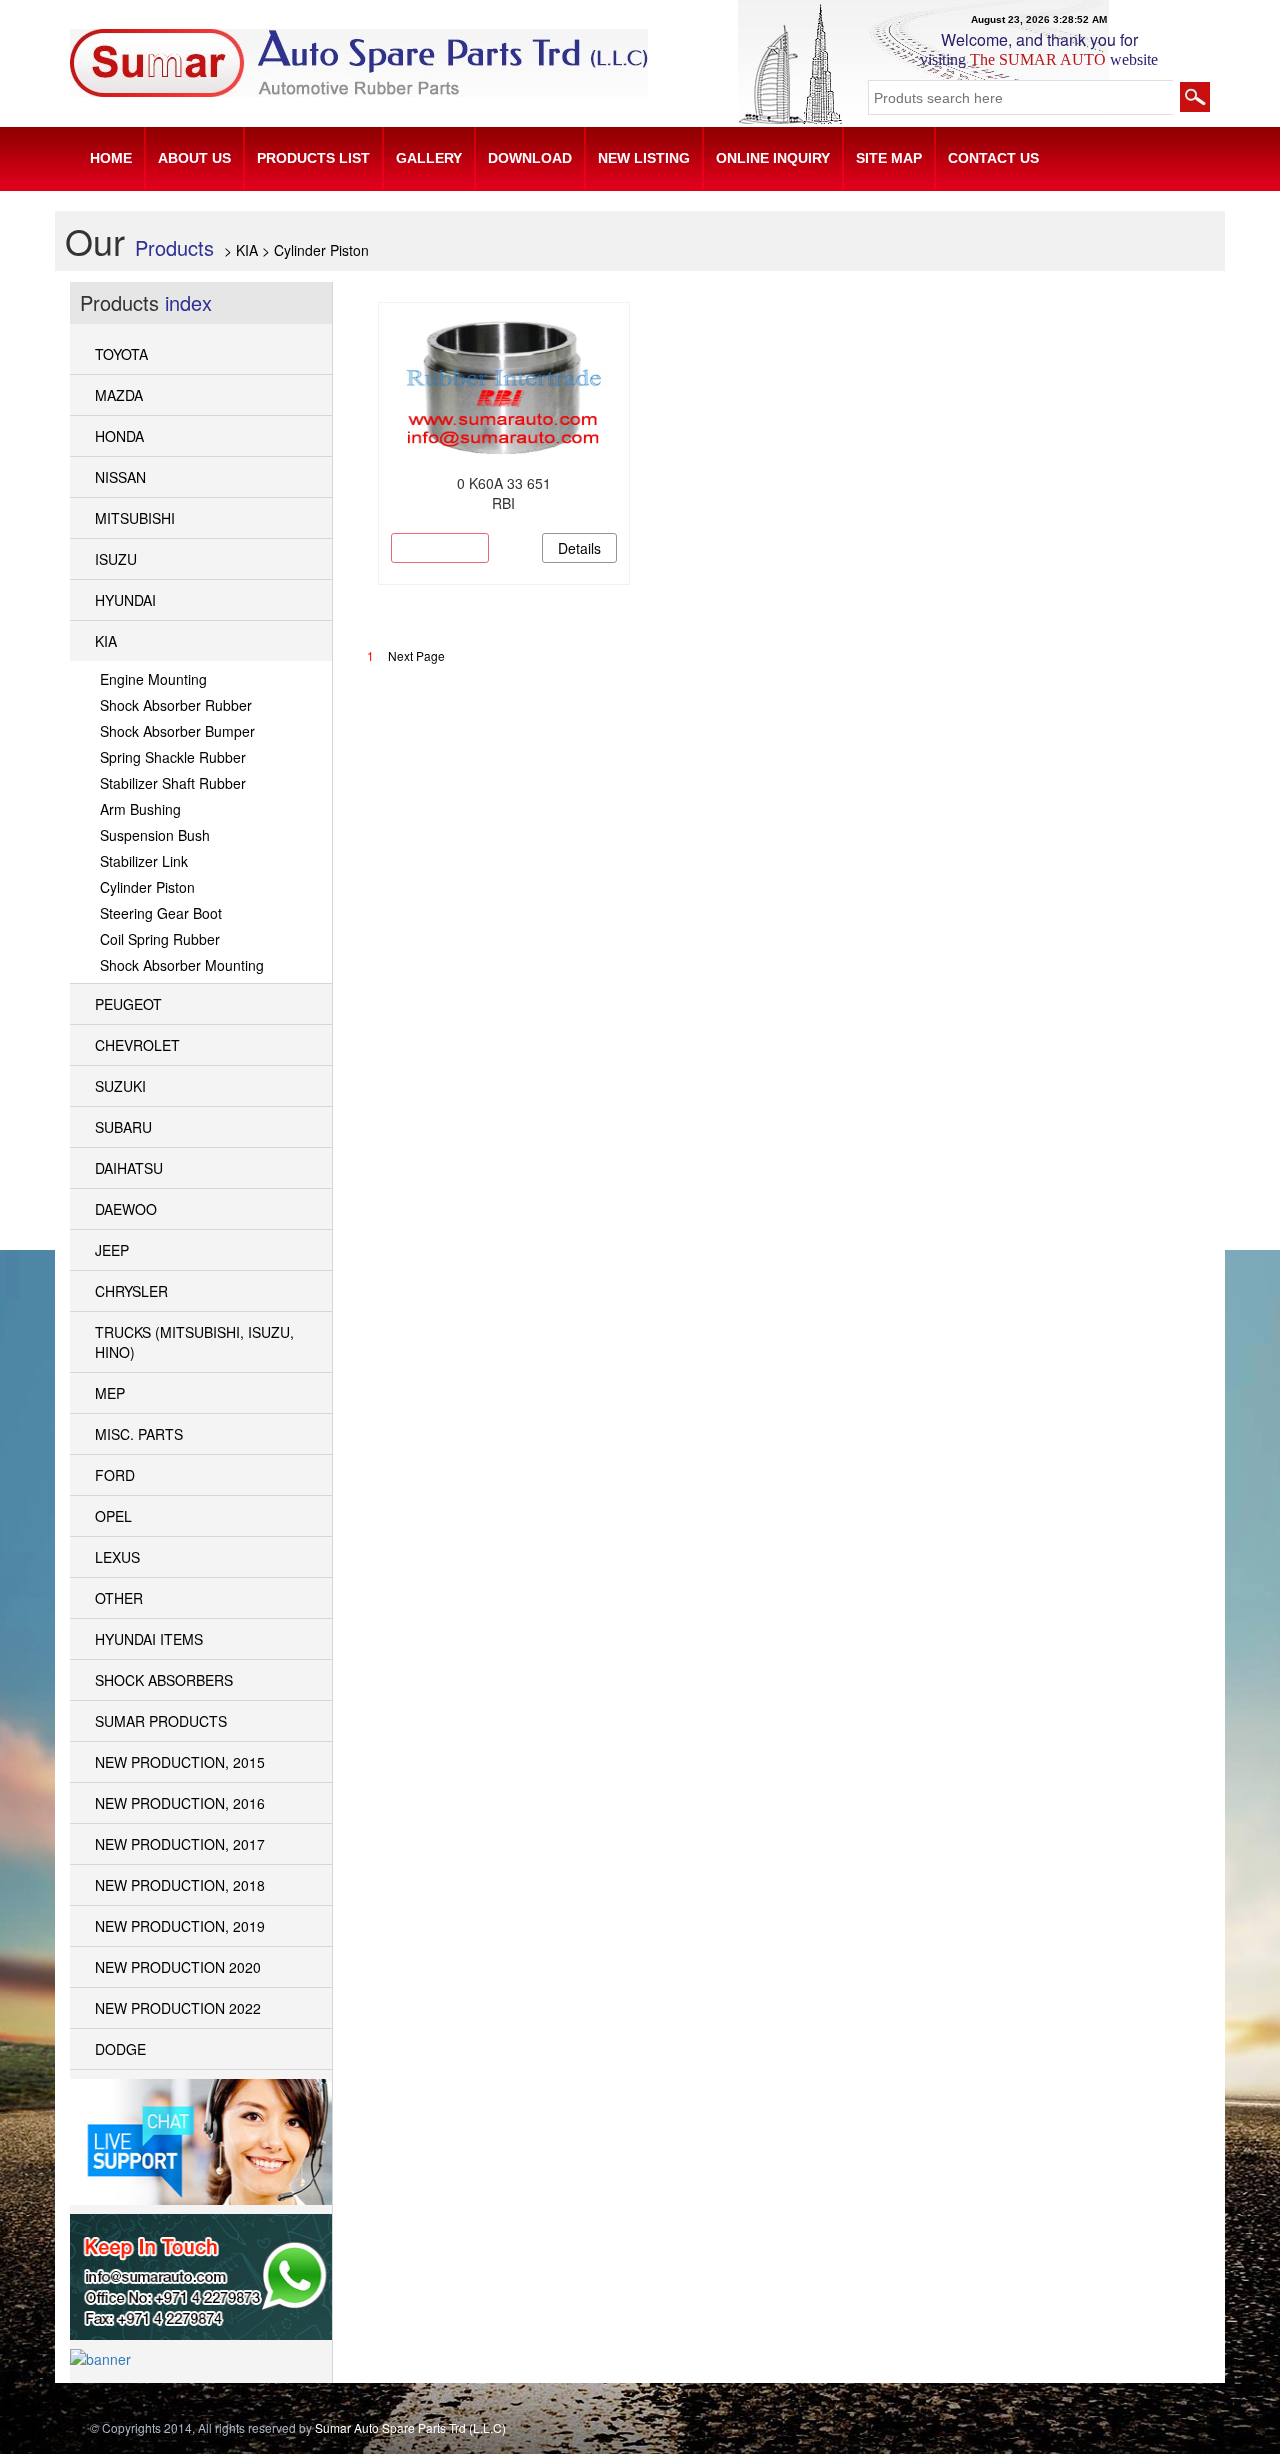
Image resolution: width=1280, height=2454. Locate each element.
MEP (110, 1393)
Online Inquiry (773, 158)
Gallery (429, 158)
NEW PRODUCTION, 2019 (180, 1926)
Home (111, 158)
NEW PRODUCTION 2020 (178, 1967)
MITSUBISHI (135, 518)
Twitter (1115, 2431)
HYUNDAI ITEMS (149, 1639)
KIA (106, 641)
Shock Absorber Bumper (177, 731)
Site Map (889, 158)
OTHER (119, 1598)
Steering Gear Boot (161, 913)
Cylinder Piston (147, 887)
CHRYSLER (131, 1291)
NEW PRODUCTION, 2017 (180, 1844)
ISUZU (116, 559)
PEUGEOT (128, 1004)
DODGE (120, 2049)
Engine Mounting (153, 679)
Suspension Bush (155, 835)
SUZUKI (120, 1086)
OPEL (113, 1516)
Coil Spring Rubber (160, 939)
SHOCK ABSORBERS (164, 1680)
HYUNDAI (125, 600)
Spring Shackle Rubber (173, 757)
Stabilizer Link (144, 861)
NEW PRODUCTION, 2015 (180, 1762)
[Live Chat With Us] (201, 2139)
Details (579, 548)
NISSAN (120, 477)
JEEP (112, 1250)
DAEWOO (126, 1209)
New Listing (644, 158)
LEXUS (117, 1557)
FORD (115, 1475)
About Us (194, 158)
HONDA (119, 436)
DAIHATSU (129, 1168)
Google (1084, 2431)
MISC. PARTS (139, 1434)
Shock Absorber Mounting (182, 965)
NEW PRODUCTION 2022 (178, 2008)
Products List (313, 158)
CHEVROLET (137, 1045)
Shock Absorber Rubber (176, 705)
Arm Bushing (140, 809)
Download (530, 158)
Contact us (993, 158)
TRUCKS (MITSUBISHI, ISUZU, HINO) (194, 1342)
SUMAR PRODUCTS (161, 1721)
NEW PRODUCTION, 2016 (180, 1803)
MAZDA (119, 395)
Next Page (416, 655)
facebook (1053, 2431)
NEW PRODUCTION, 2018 (180, 1885)
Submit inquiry (440, 548)
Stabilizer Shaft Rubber (173, 783)
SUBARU (123, 1127)
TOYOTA (121, 354)
